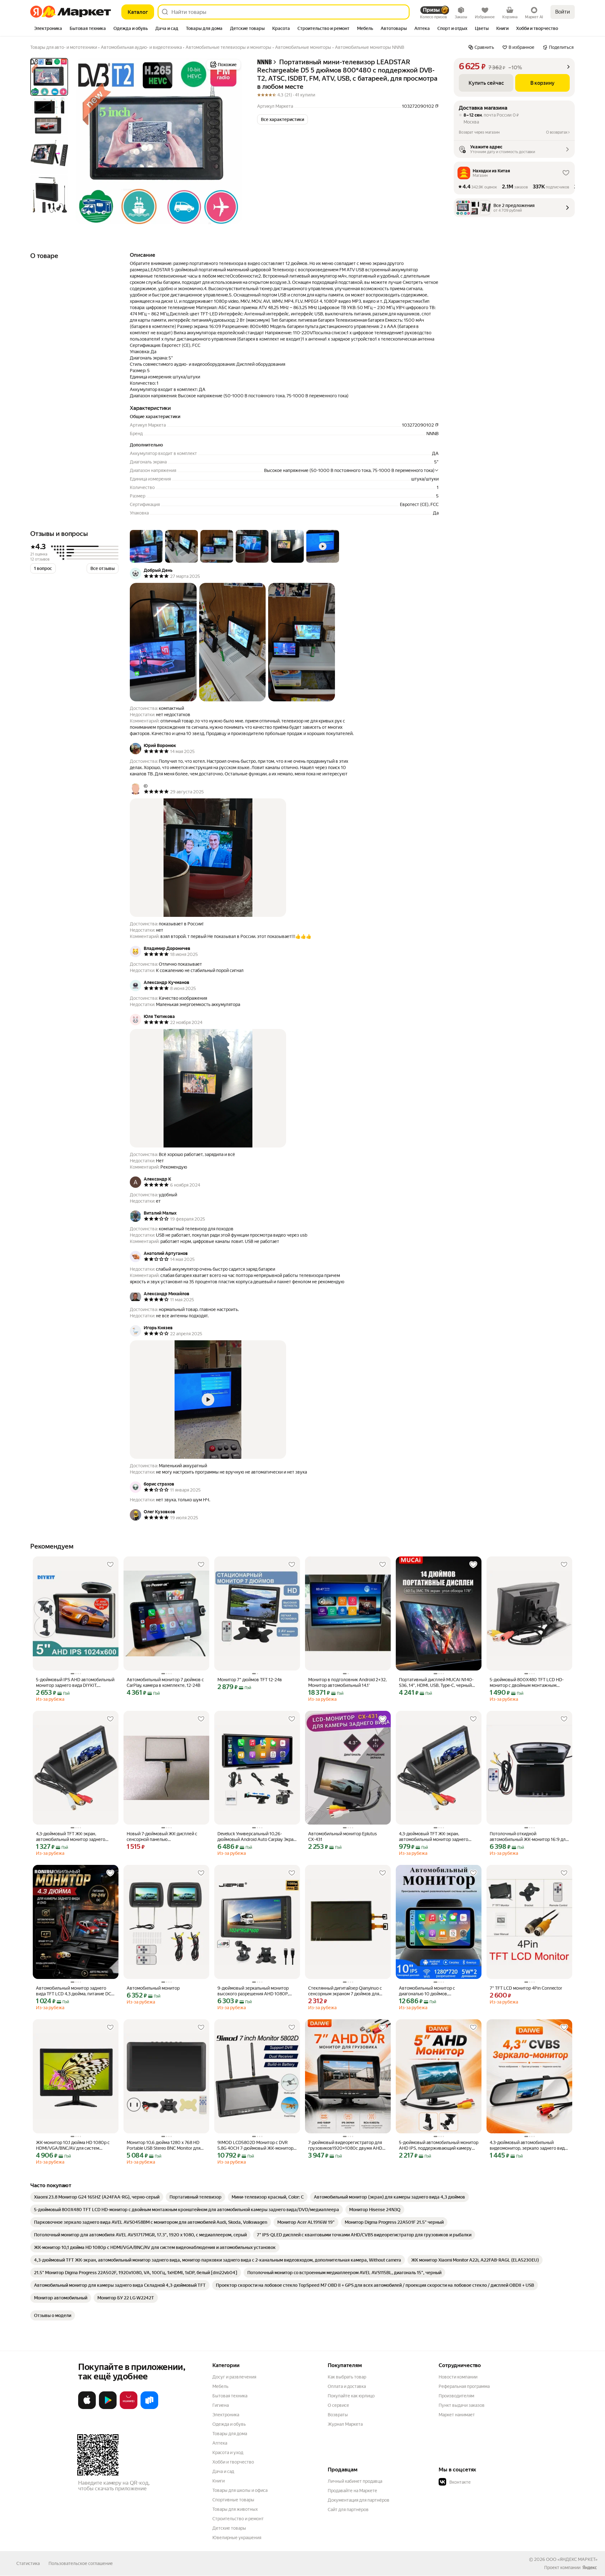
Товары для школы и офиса (240, 2490)
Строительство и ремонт (238, 2519)
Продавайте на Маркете (352, 2491)
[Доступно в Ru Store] (149, 2408)
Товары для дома (230, 2434)
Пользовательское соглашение (81, 2563)
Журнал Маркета (345, 2424)
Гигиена (221, 2405)
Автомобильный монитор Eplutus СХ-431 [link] (343, 1837)
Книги (219, 2481)
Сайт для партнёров (348, 2510)
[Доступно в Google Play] (108, 2408)
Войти (563, 12)
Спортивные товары (233, 2500)
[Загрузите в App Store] (87, 2408)
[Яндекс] (590, 2567)
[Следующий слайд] (232, 141)
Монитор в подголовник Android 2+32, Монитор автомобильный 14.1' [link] (347, 1682)
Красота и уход (228, 2452)
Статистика (28, 2563)
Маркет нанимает (457, 2415)
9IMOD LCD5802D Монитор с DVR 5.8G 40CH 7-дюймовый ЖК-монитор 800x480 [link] (255, 2145)
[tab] (48, 29)
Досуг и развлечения (234, 2377)
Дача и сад (223, 2471)
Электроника (226, 2415)
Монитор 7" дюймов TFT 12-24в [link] (250, 1680)
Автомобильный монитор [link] (153, 1988)
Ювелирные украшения (237, 2538)
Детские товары (229, 2528)
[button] (282, 119)
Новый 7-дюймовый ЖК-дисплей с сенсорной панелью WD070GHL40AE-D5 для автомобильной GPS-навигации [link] (162, 1837)
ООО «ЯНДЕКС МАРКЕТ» (572, 2559)
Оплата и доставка (347, 2386)
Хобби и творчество (233, 2462)
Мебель (220, 2386)
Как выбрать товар (347, 2377)
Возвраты (338, 2415)
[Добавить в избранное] (110, 1565)
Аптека (220, 2443)
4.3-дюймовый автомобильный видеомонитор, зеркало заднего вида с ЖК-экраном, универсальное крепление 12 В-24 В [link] (528, 2145)
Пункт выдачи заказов (462, 2405)
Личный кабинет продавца (355, 2481)
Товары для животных (235, 2509)
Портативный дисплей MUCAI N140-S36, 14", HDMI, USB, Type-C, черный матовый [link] (436, 1683)
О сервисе (338, 2405)
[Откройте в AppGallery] (129, 2408)
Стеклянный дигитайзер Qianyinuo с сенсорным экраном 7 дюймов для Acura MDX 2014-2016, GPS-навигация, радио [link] (348, 1991)
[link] (97, 2197)
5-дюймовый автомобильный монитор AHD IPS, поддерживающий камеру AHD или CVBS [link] (439, 2145)
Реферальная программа (464, 2386)
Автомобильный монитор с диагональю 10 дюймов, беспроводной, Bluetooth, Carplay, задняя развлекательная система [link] (433, 1991)
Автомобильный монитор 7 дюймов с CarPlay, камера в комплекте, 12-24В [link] (165, 1682)
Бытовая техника (230, 2396)
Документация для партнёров (359, 2500)
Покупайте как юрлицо (351, 2396)
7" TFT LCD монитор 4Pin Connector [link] (526, 1988)
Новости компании (458, 2377)
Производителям (456, 2396)
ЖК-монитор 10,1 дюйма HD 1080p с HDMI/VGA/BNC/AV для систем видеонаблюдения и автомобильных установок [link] (74, 2145)
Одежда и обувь (229, 2424)
